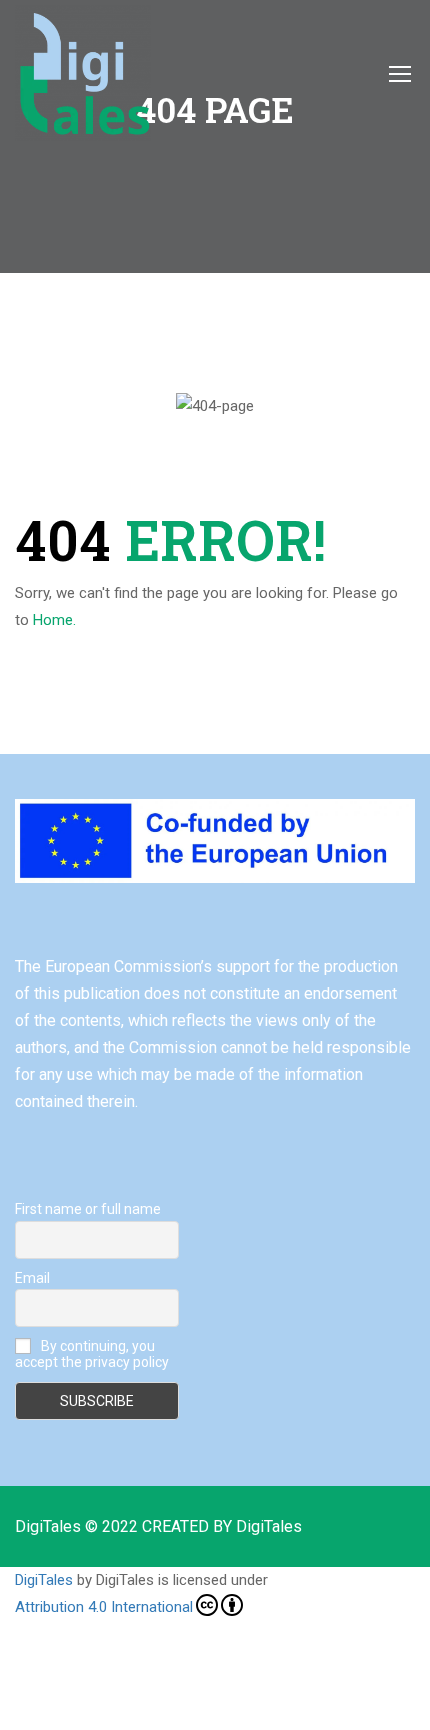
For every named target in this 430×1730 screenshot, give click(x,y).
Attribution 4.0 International (104, 1607)
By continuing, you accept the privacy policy (92, 1354)
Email (32, 1278)
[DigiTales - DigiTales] (83, 73)
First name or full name (88, 1209)
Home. (54, 620)
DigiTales (44, 1580)
